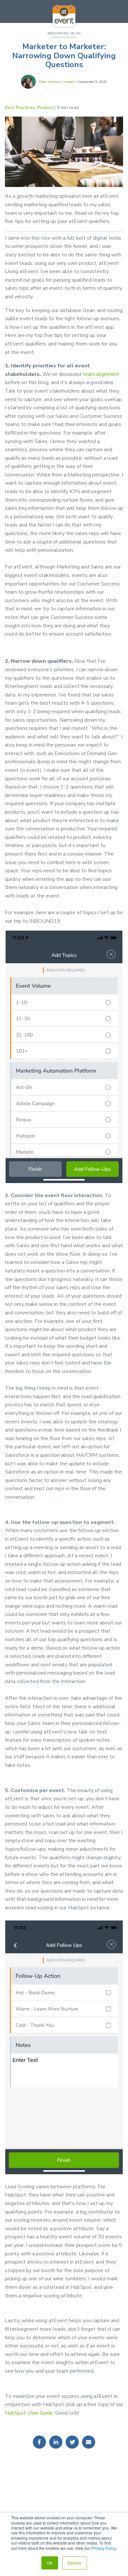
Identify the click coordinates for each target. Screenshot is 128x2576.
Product (45, 108)
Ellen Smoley (49, 82)
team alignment (101, 374)
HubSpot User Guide (29, 2413)
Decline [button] (75, 2563)
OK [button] (50, 2563)
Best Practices (20, 108)
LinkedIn (69, 82)
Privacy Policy (104, 2548)
